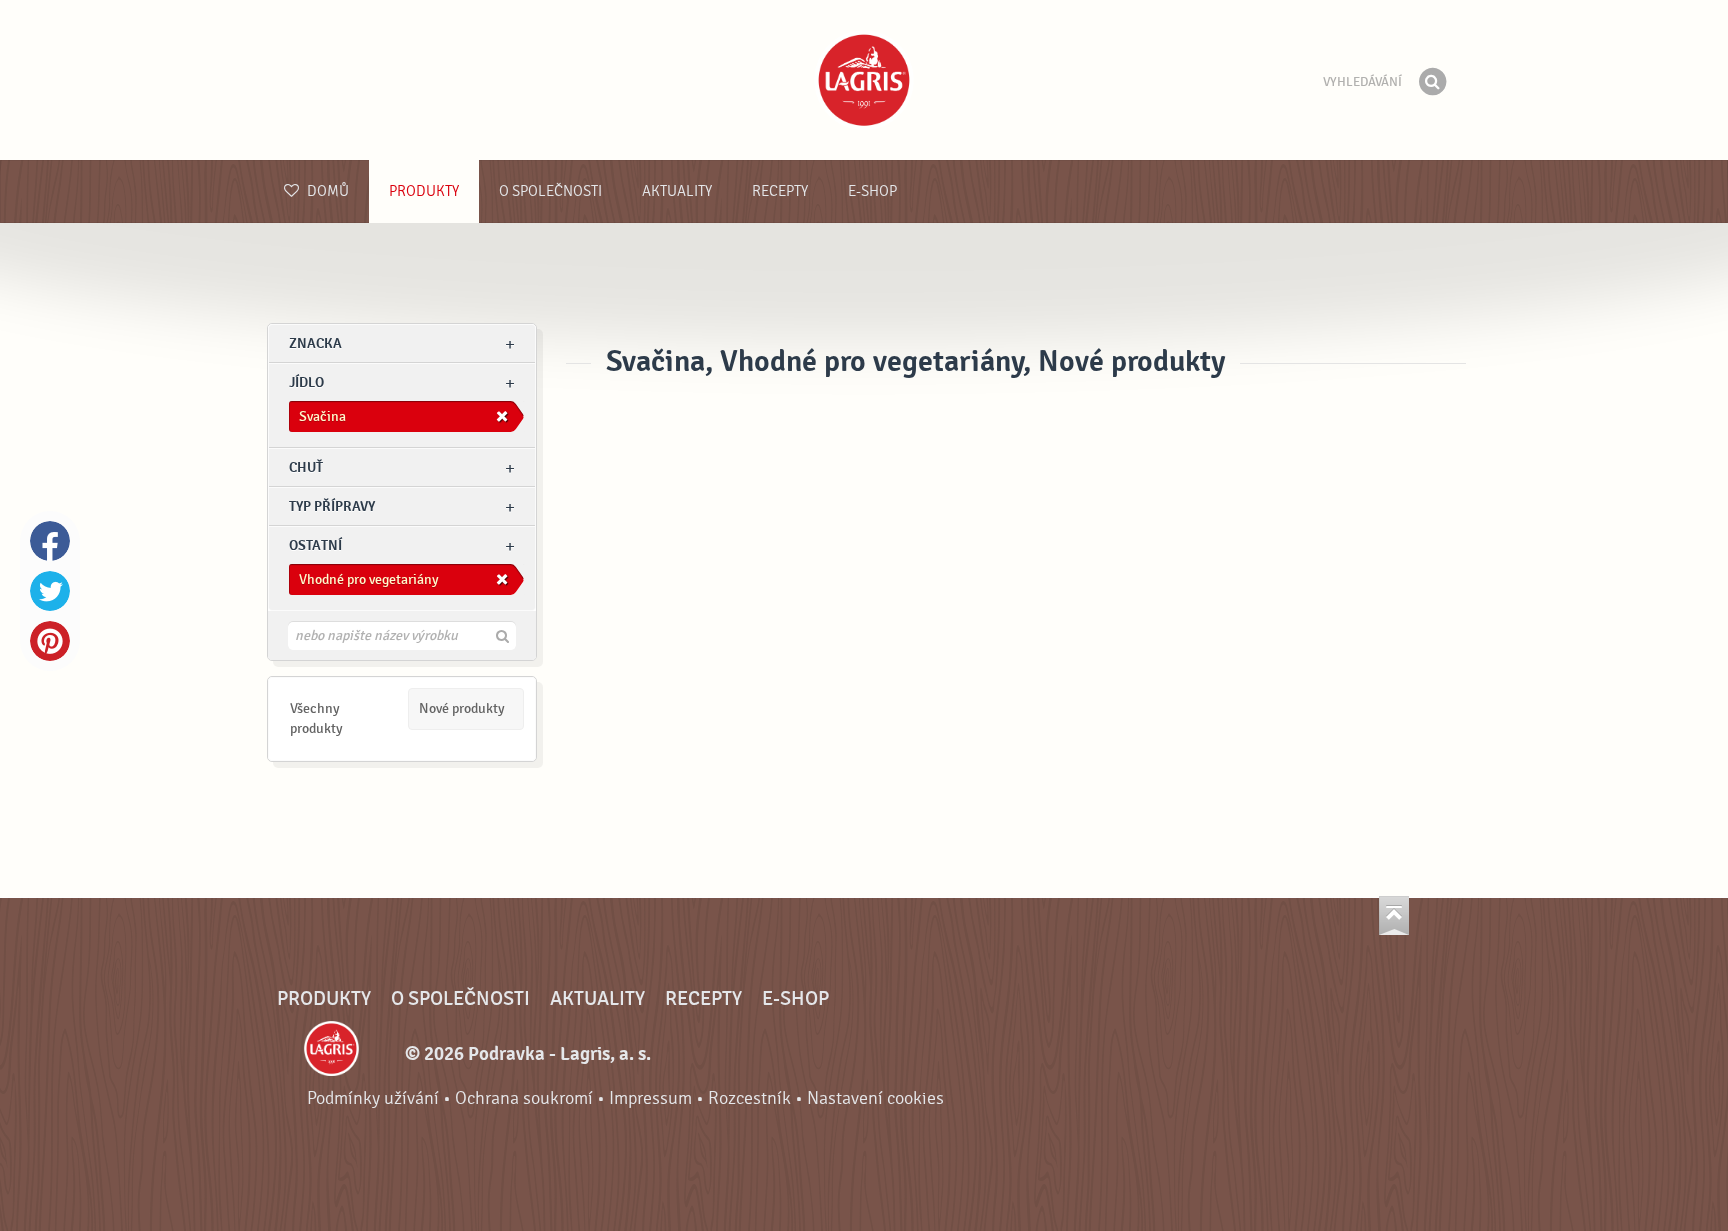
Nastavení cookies (875, 1098)
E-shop (872, 191)
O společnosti (550, 191)
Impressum (650, 1098)
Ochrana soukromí (524, 1098)
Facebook (50, 541)
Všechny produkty (316, 718)
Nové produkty (462, 708)
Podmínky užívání (373, 1098)
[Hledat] (1432, 82)
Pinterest (50, 641)
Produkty (424, 191)
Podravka (864, 80)
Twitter (50, 591)
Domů (326, 191)
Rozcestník (749, 1098)
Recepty (780, 191)
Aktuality (677, 191)
